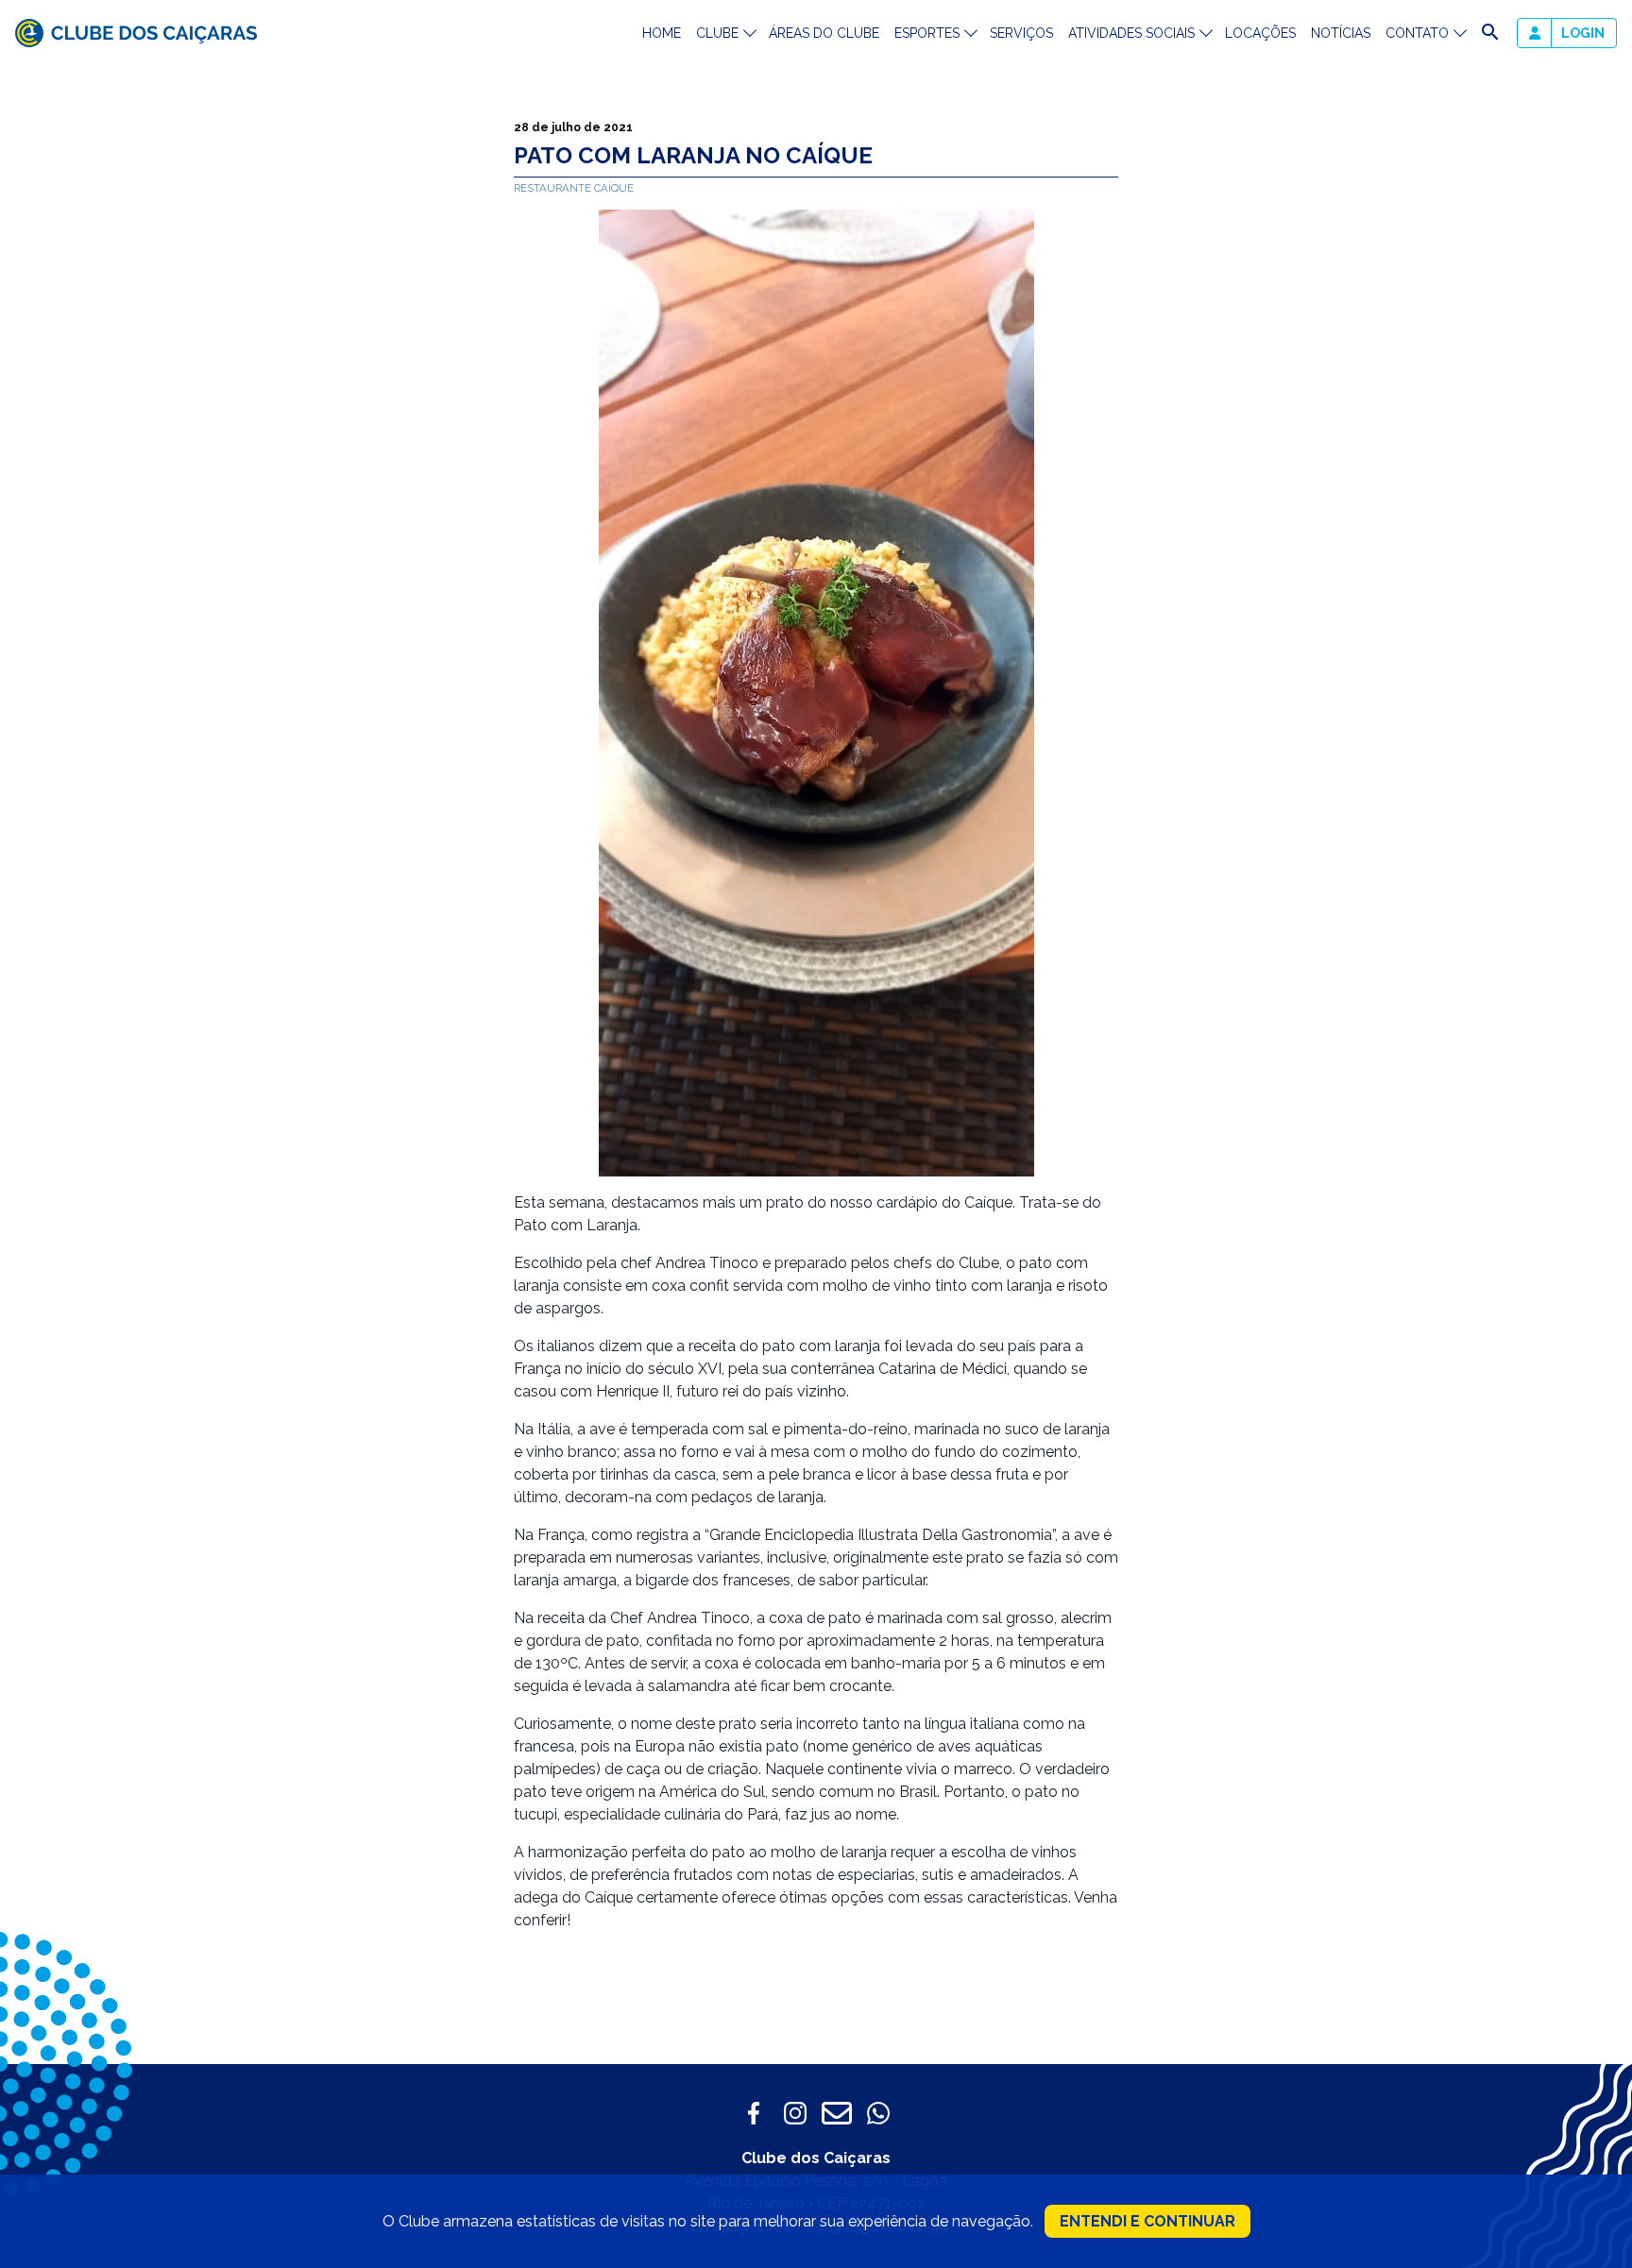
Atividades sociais (1131, 33)
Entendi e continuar (1147, 2221)
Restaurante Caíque (574, 188)
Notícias (1341, 33)
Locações (1260, 33)
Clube (717, 33)
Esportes (927, 33)
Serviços (1021, 33)
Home (662, 33)
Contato (1417, 33)
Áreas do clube (824, 33)
